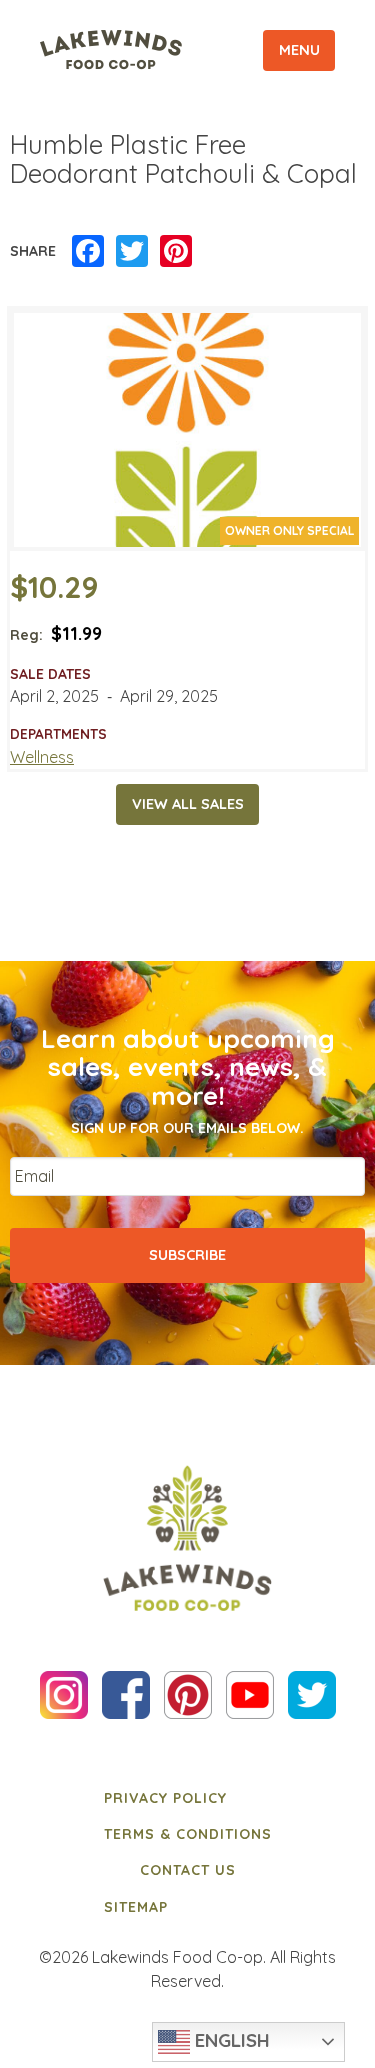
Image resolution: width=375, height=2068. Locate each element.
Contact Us (188, 1870)
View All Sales (188, 804)
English (230, 2040)
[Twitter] (132, 252)
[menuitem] (188, 1797)
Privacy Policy (165, 1798)
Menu (299, 50)
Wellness (42, 757)
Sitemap (136, 1907)
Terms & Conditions (188, 1834)
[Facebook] (88, 252)
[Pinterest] (176, 252)
